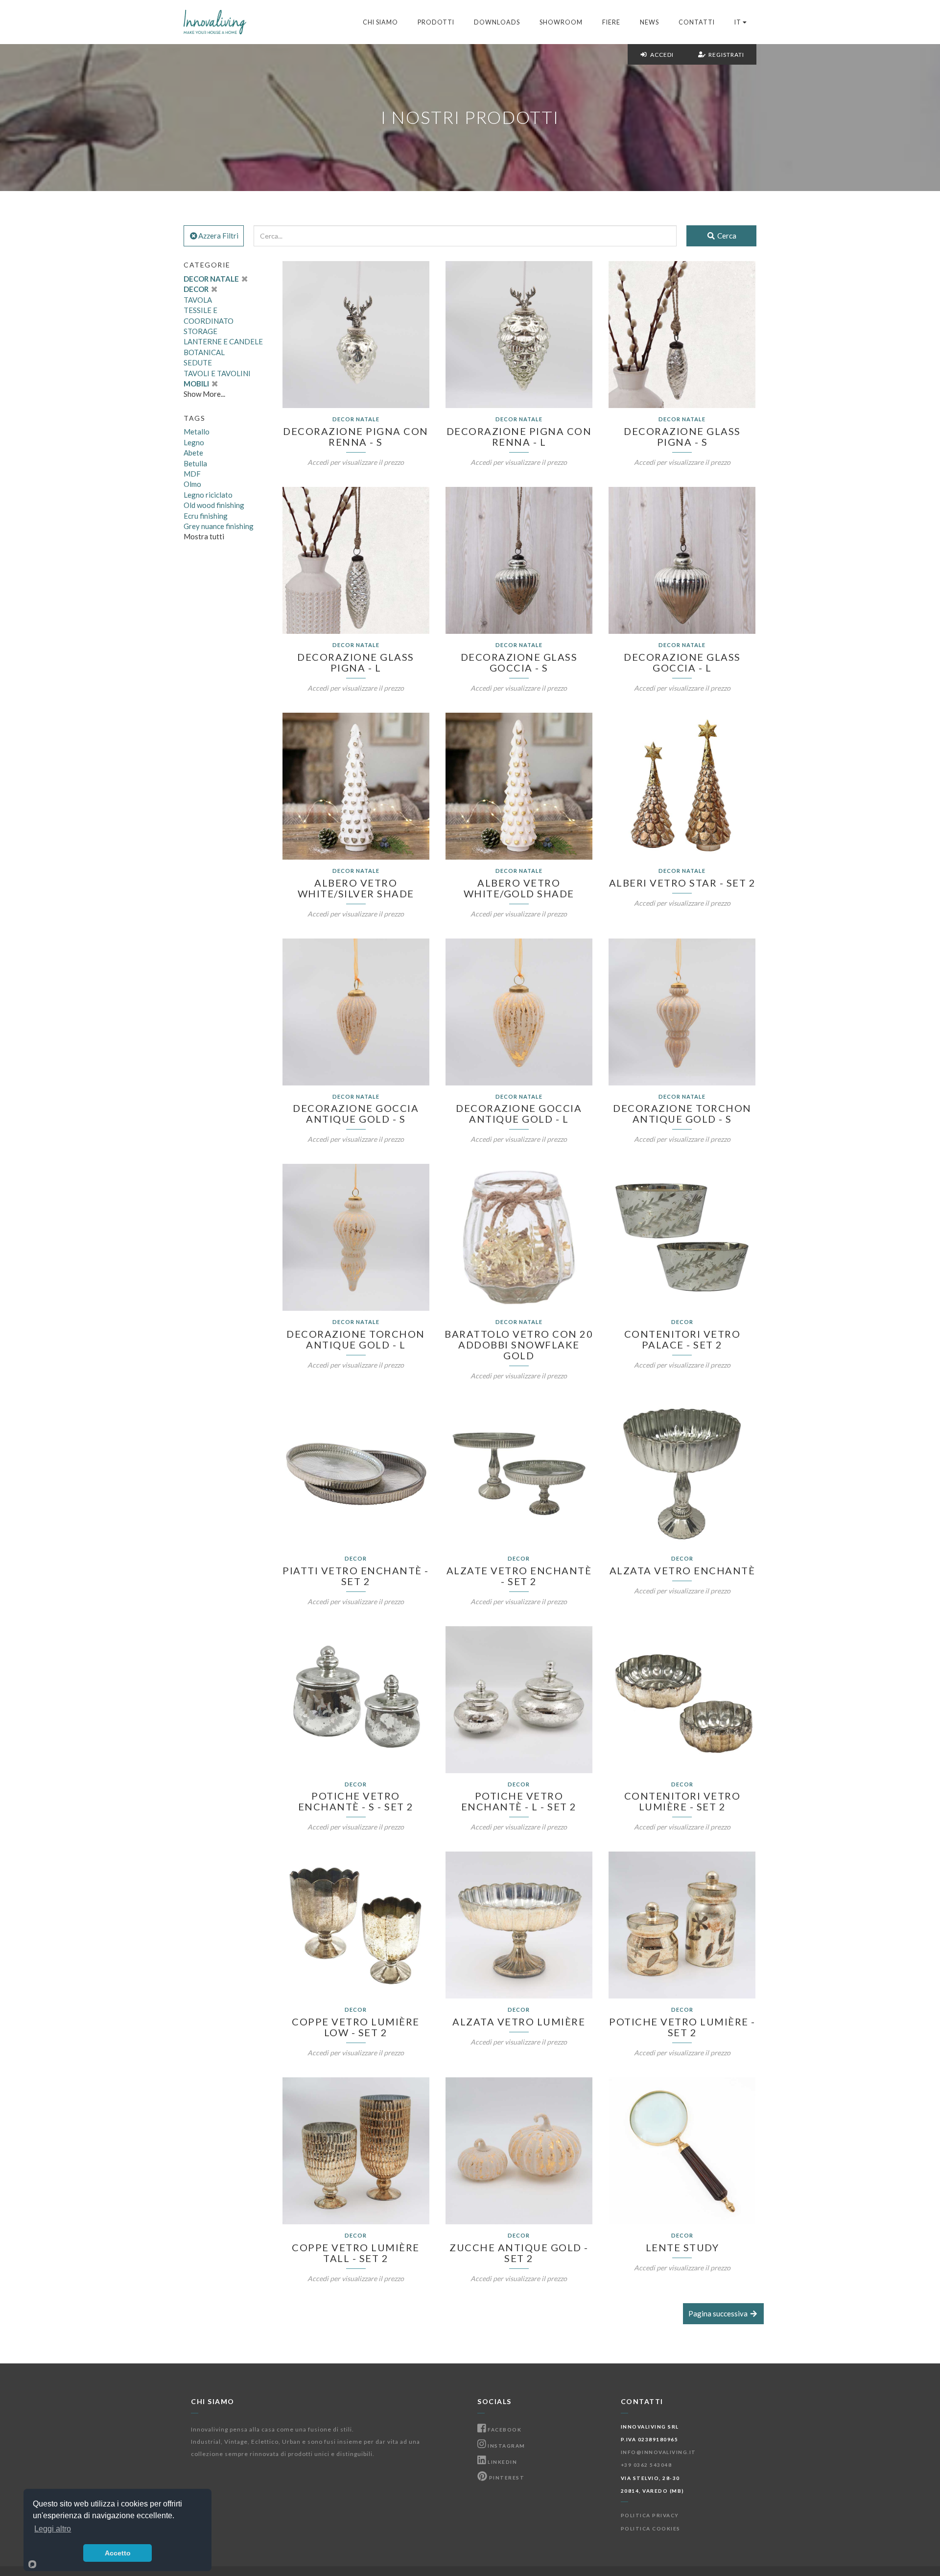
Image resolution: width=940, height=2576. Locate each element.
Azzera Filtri (218, 236)
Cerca (726, 236)
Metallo (197, 432)
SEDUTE (198, 362)
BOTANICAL (204, 352)
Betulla (195, 463)
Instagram (506, 2446)
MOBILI (197, 384)
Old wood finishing (214, 505)
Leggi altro (53, 2529)
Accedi (660, 55)
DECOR (197, 289)
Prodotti (436, 22)
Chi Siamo (380, 22)
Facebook (504, 2430)
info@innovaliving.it (658, 2452)
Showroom (561, 22)
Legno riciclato (208, 495)
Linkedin (502, 2462)
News (649, 22)
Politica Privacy (650, 2515)
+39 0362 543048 (646, 2465)
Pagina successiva (719, 2313)
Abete (193, 453)
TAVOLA (198, 300)
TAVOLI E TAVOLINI (217, 373)
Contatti (697, 22)
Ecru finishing (206, 516)
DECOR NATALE (212, 279)
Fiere (611, 22)
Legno (194, 442)
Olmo (192, 484)
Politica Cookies (651, 2528)
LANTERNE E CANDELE (223, 341)
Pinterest (506, 2478)
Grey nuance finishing (219, 526)
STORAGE (200, 331)
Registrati (725, 55)
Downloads (497, 22)
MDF (192, 474)
